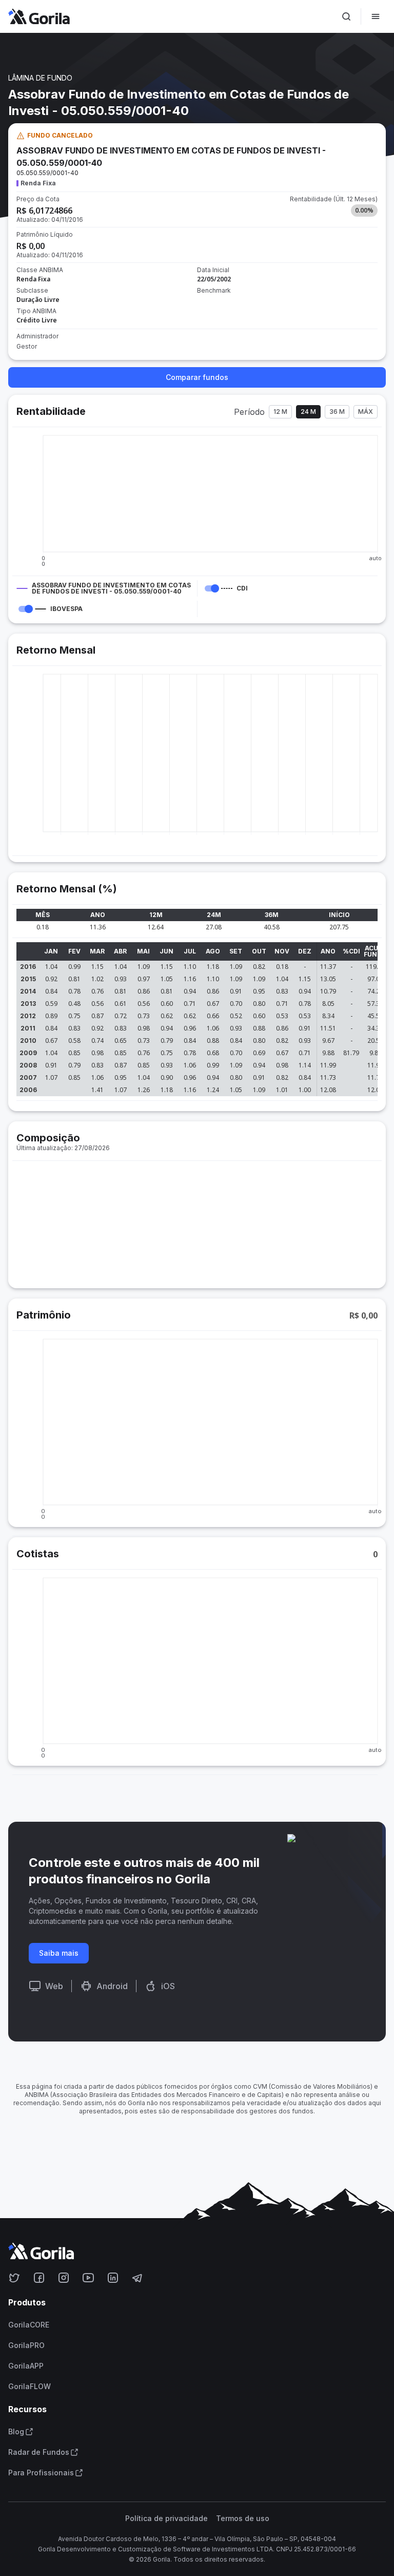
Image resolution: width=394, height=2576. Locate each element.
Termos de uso (243, 2518)
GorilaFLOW (29, 2387)
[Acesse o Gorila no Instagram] (64, 2278)
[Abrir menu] (376, 16)
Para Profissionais (41, 2473)
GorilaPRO (26, 2345)
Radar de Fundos (39, 2452)
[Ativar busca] (346, 16)
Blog (16, 2432)
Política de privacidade (166, 2518)
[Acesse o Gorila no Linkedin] (113, 2278)
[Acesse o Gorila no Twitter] (14, 2278)
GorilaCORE (29, 2325)
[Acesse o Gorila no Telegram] (137, 2278)
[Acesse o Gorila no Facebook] (39, 2278)
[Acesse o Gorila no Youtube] (88, 2278)
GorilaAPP (26, 2366)
